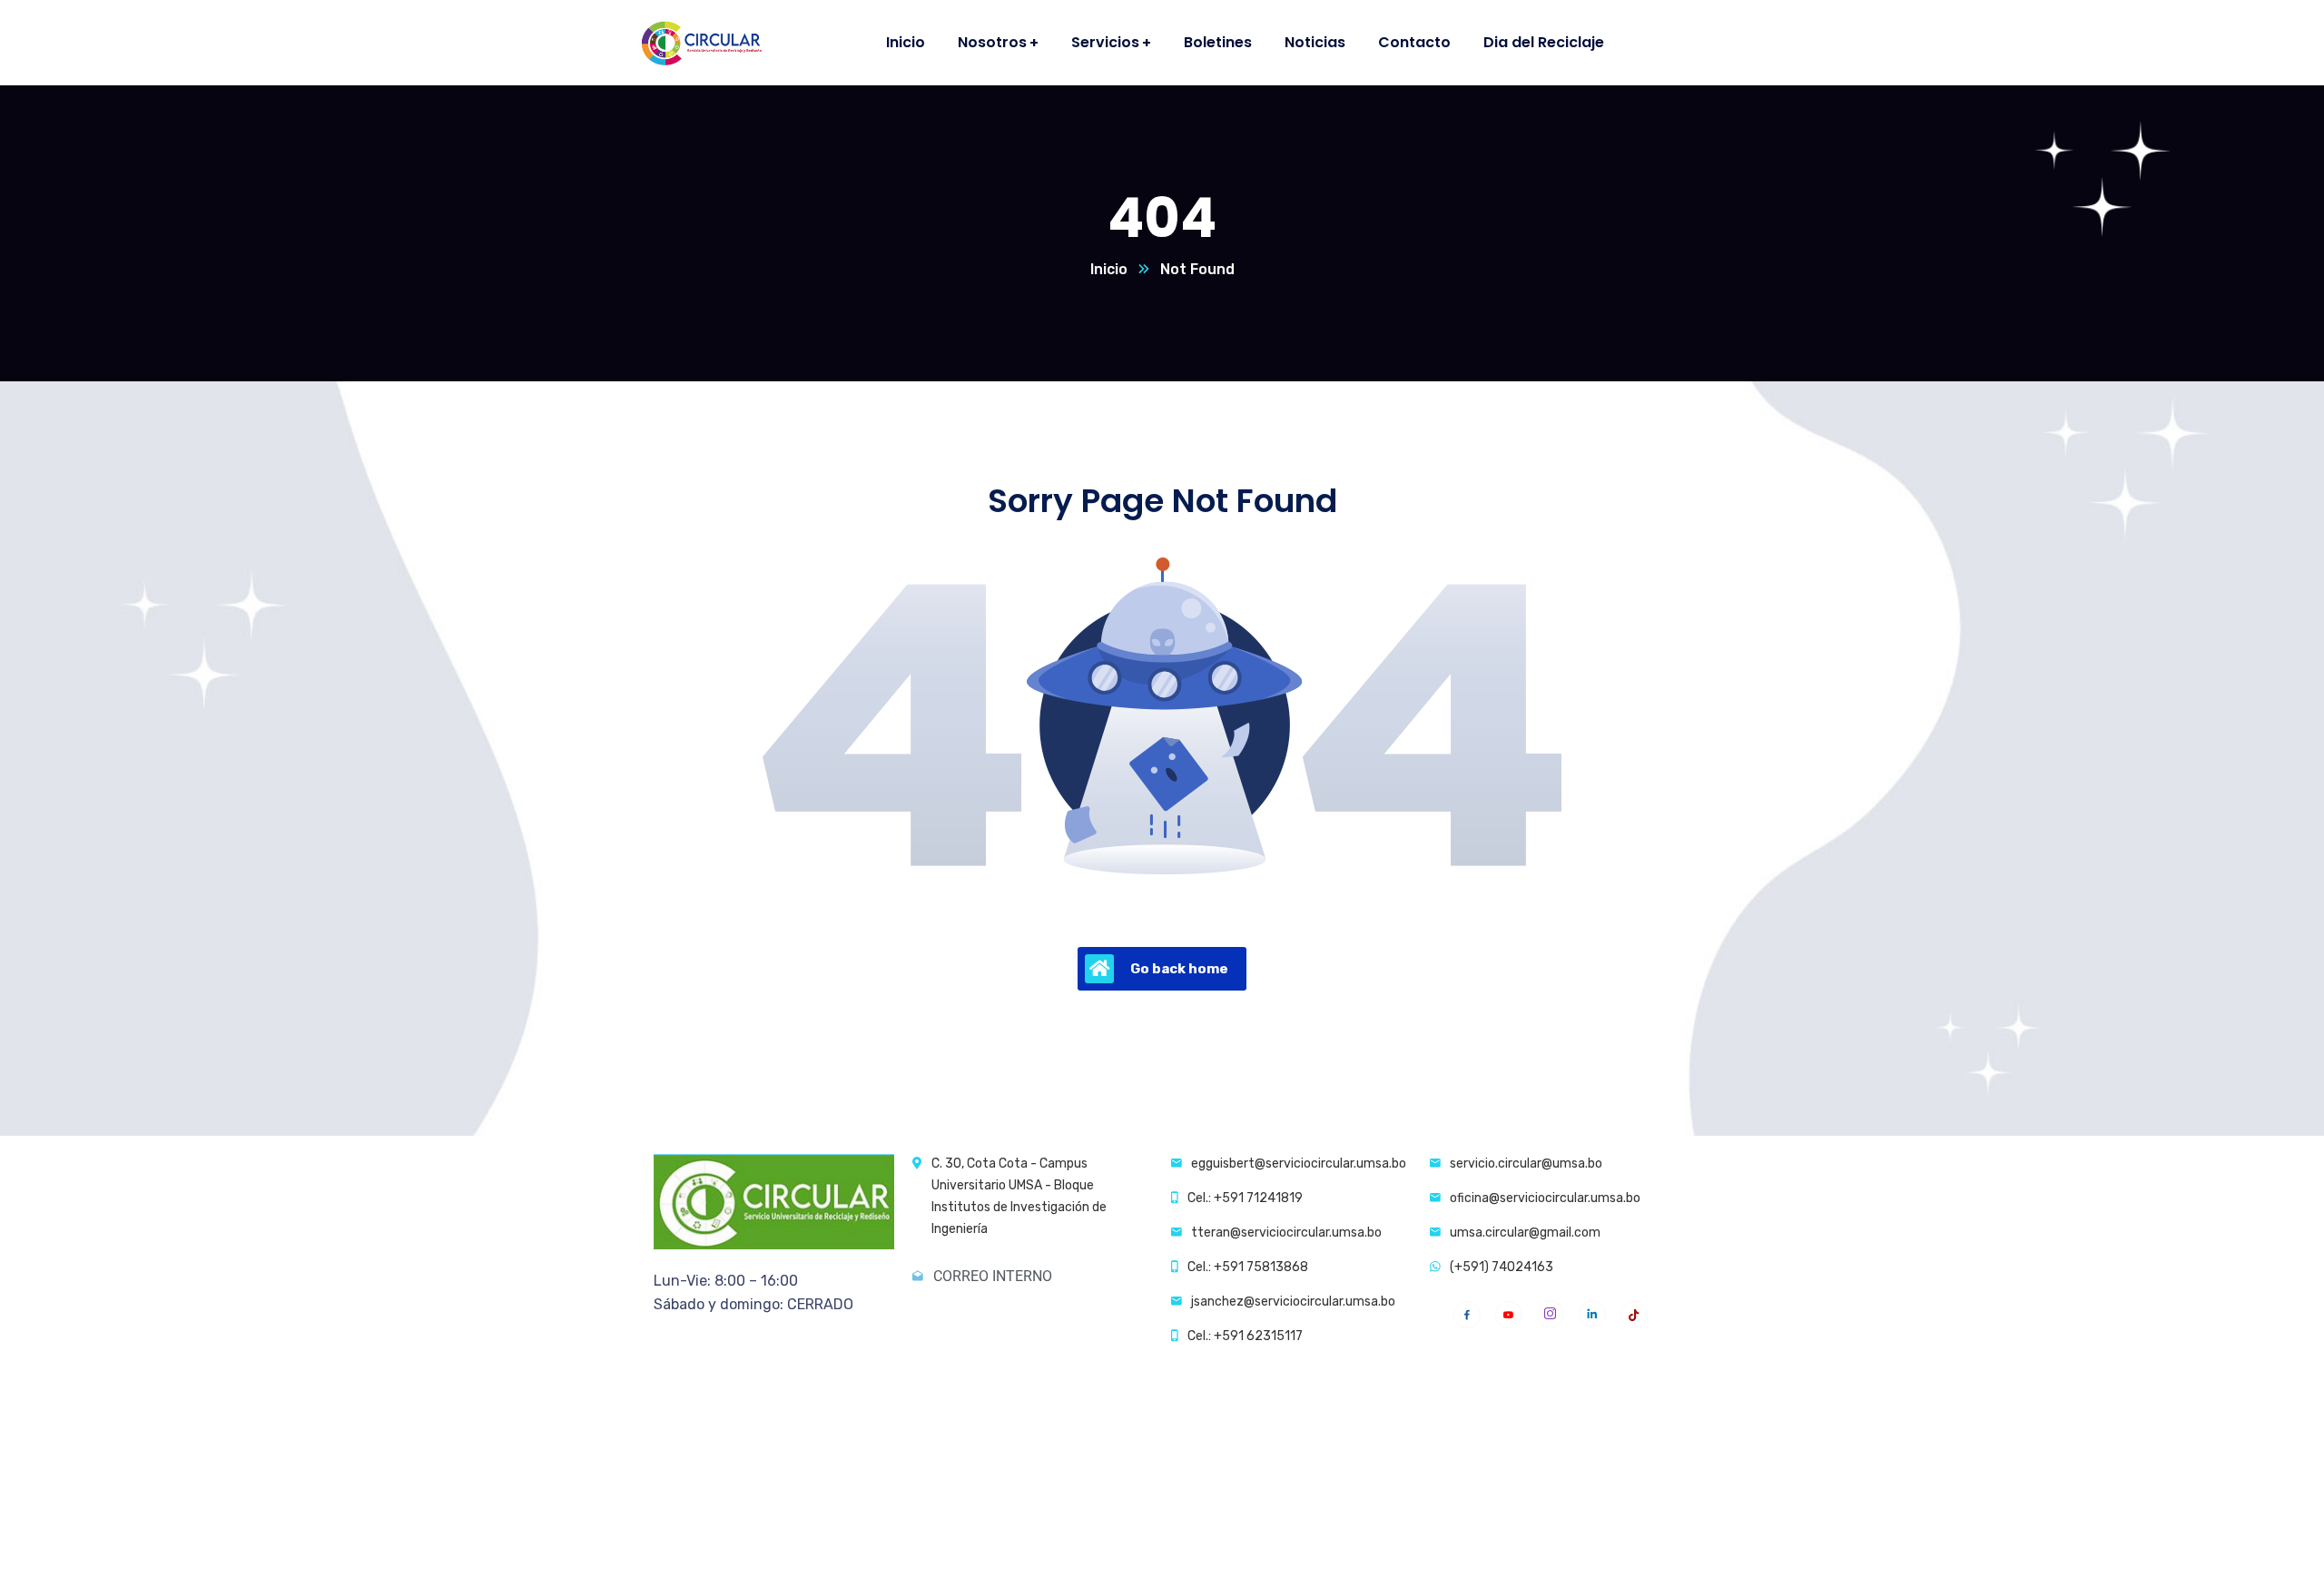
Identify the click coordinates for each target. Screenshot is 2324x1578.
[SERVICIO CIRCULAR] (700, 43)
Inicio (1109, 269)
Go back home (1179, 969)
